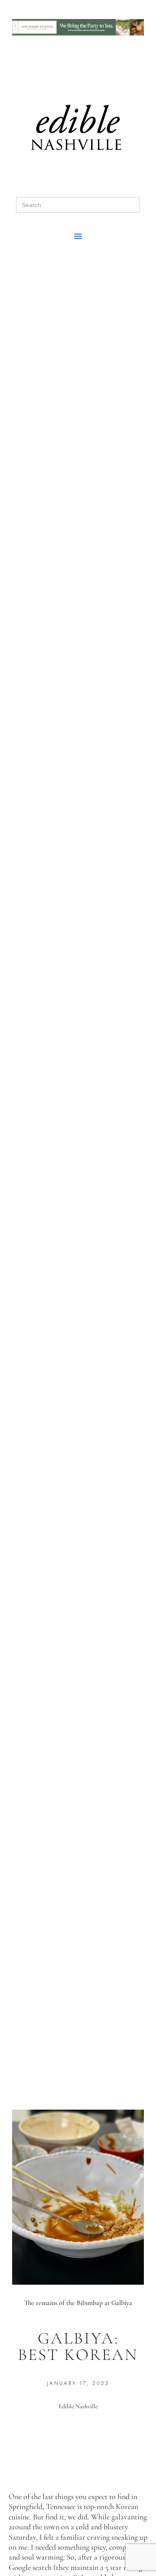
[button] (78, 236)
